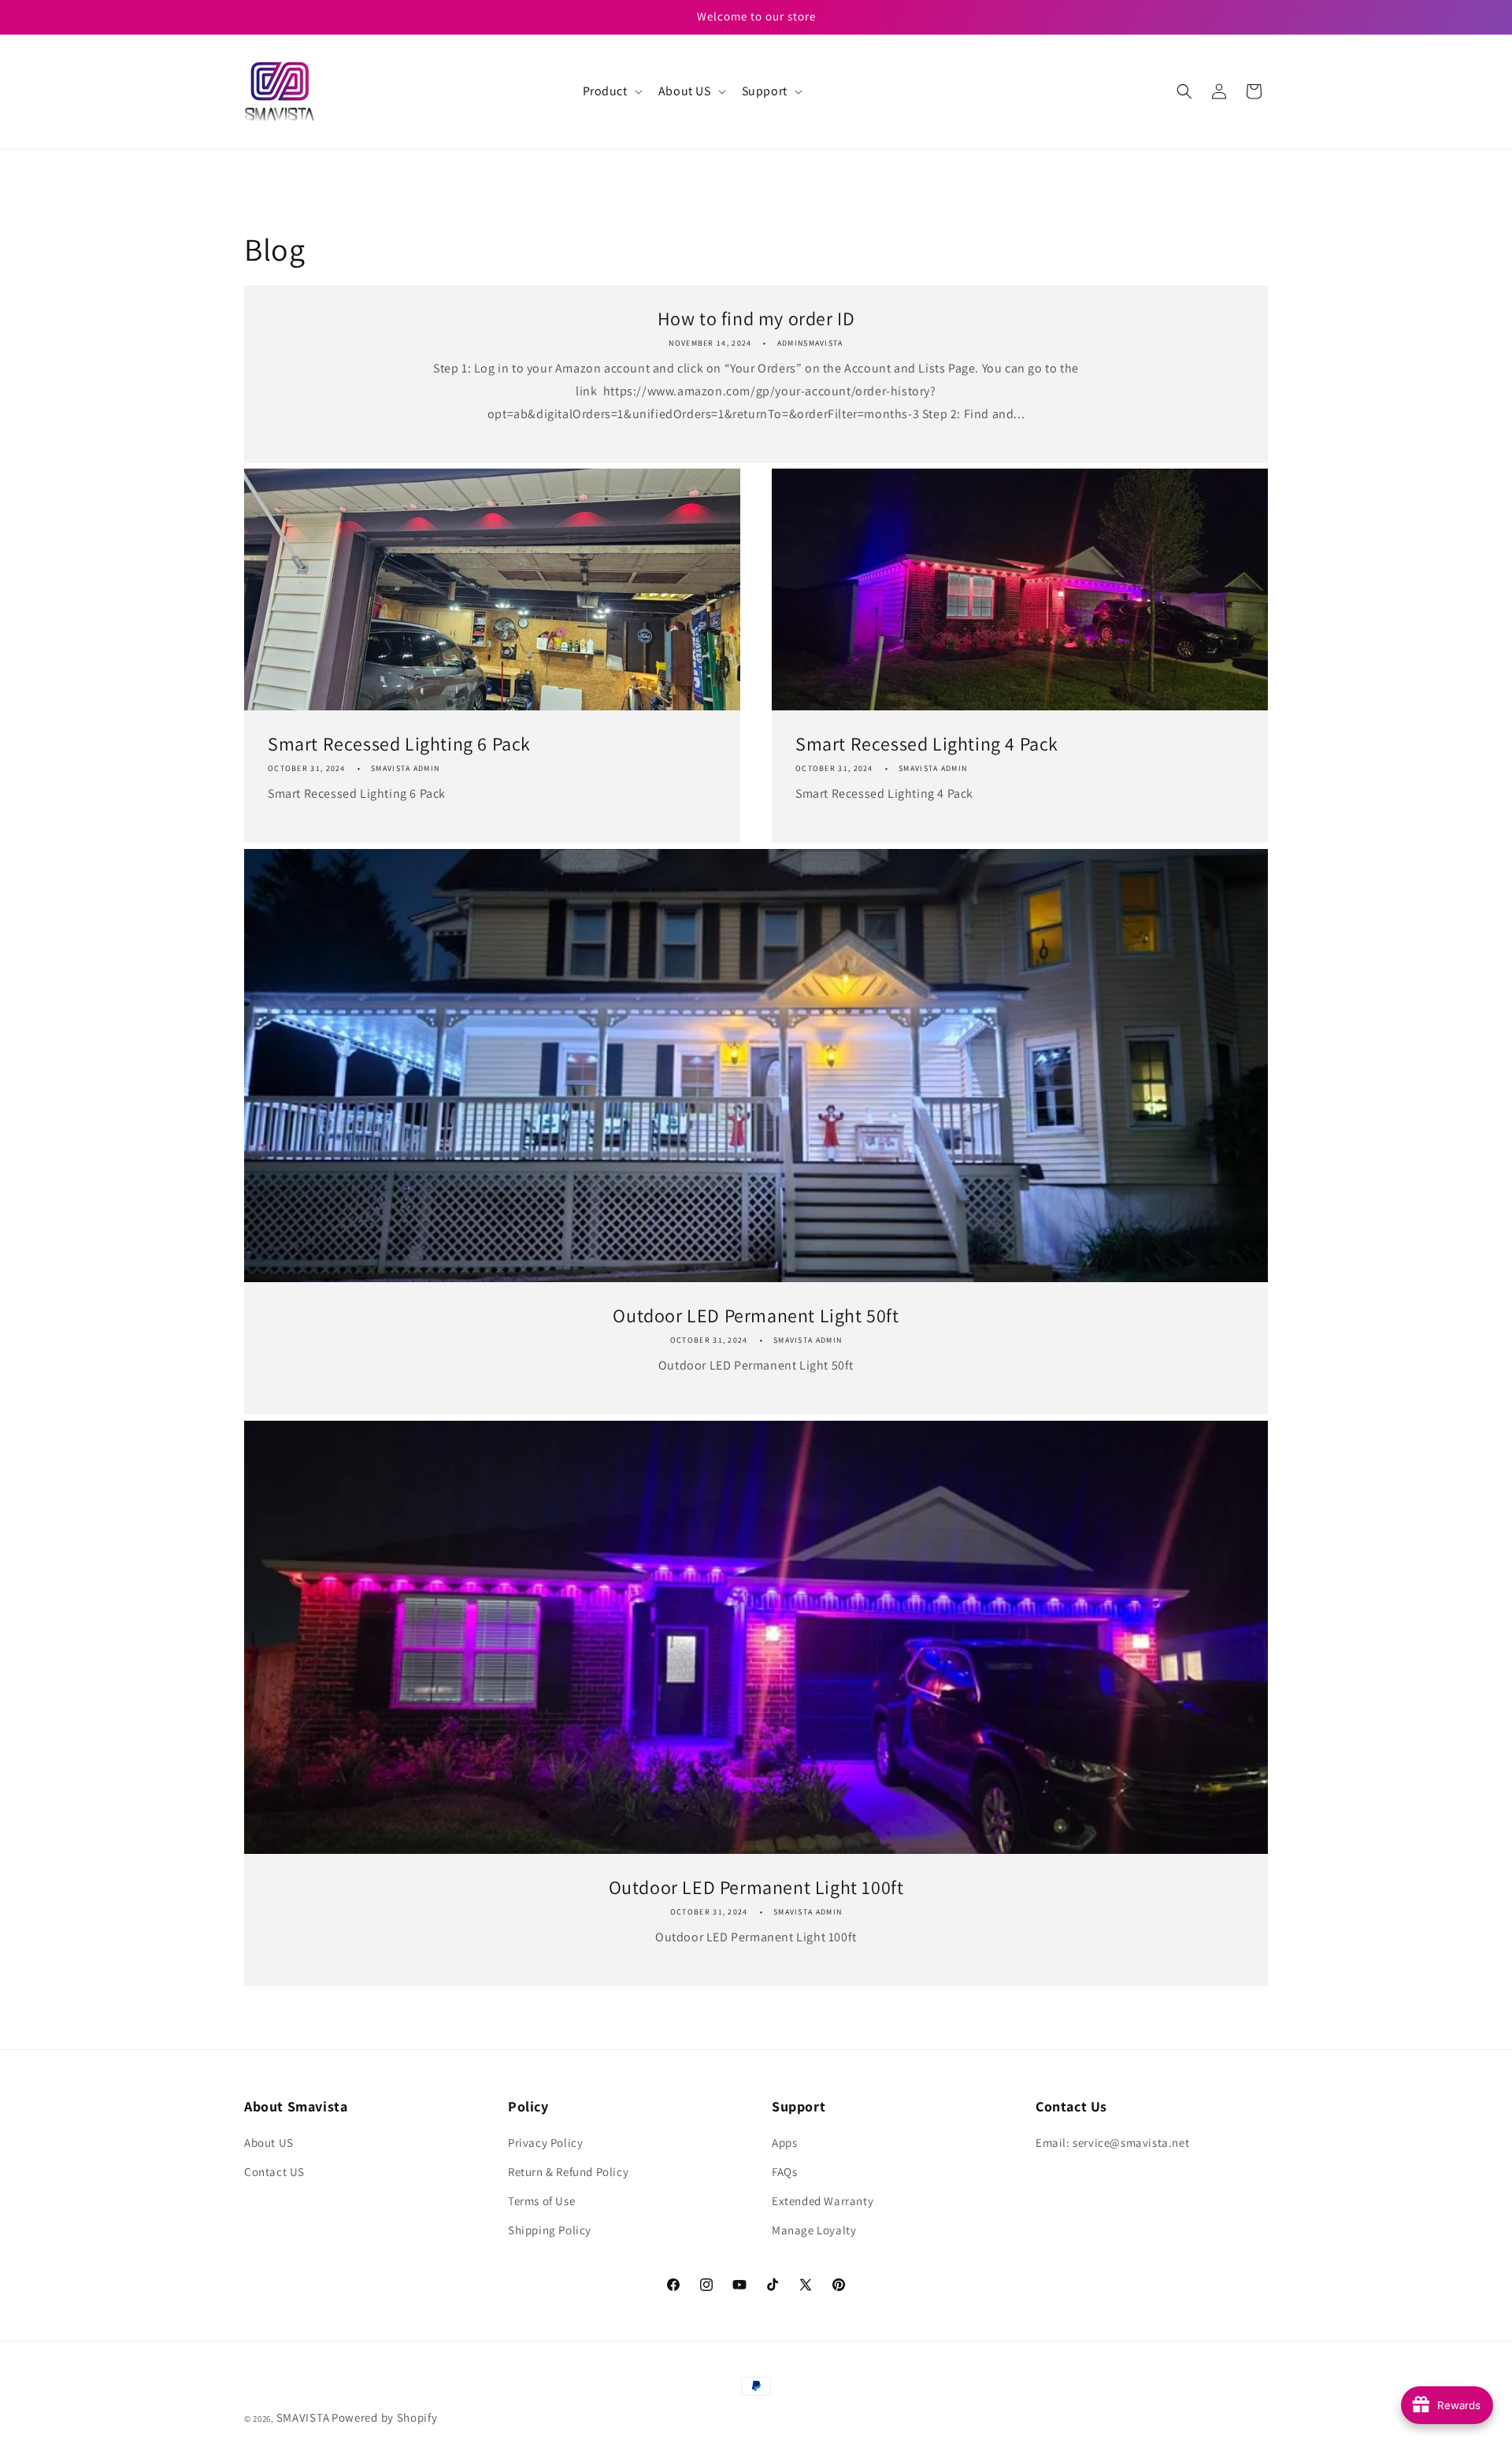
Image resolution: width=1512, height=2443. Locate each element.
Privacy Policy (545, 2143)
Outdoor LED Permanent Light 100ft (756, 1887)
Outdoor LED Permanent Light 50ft (756, 1316)
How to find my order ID (756, 319)
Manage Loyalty (814, 2230)
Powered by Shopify (385, 2417)
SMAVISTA (303, 2417)
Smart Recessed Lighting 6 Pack (399, 744)
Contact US (274, 2172)
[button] (611, 92)
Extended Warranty (823, 2201)
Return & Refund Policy (568, 2172)
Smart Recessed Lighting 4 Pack (927, 744)
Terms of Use (541, 2201)
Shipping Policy (550, 2230)
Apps (784, 2143)
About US (269, 2143)
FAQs (784, 2172)
